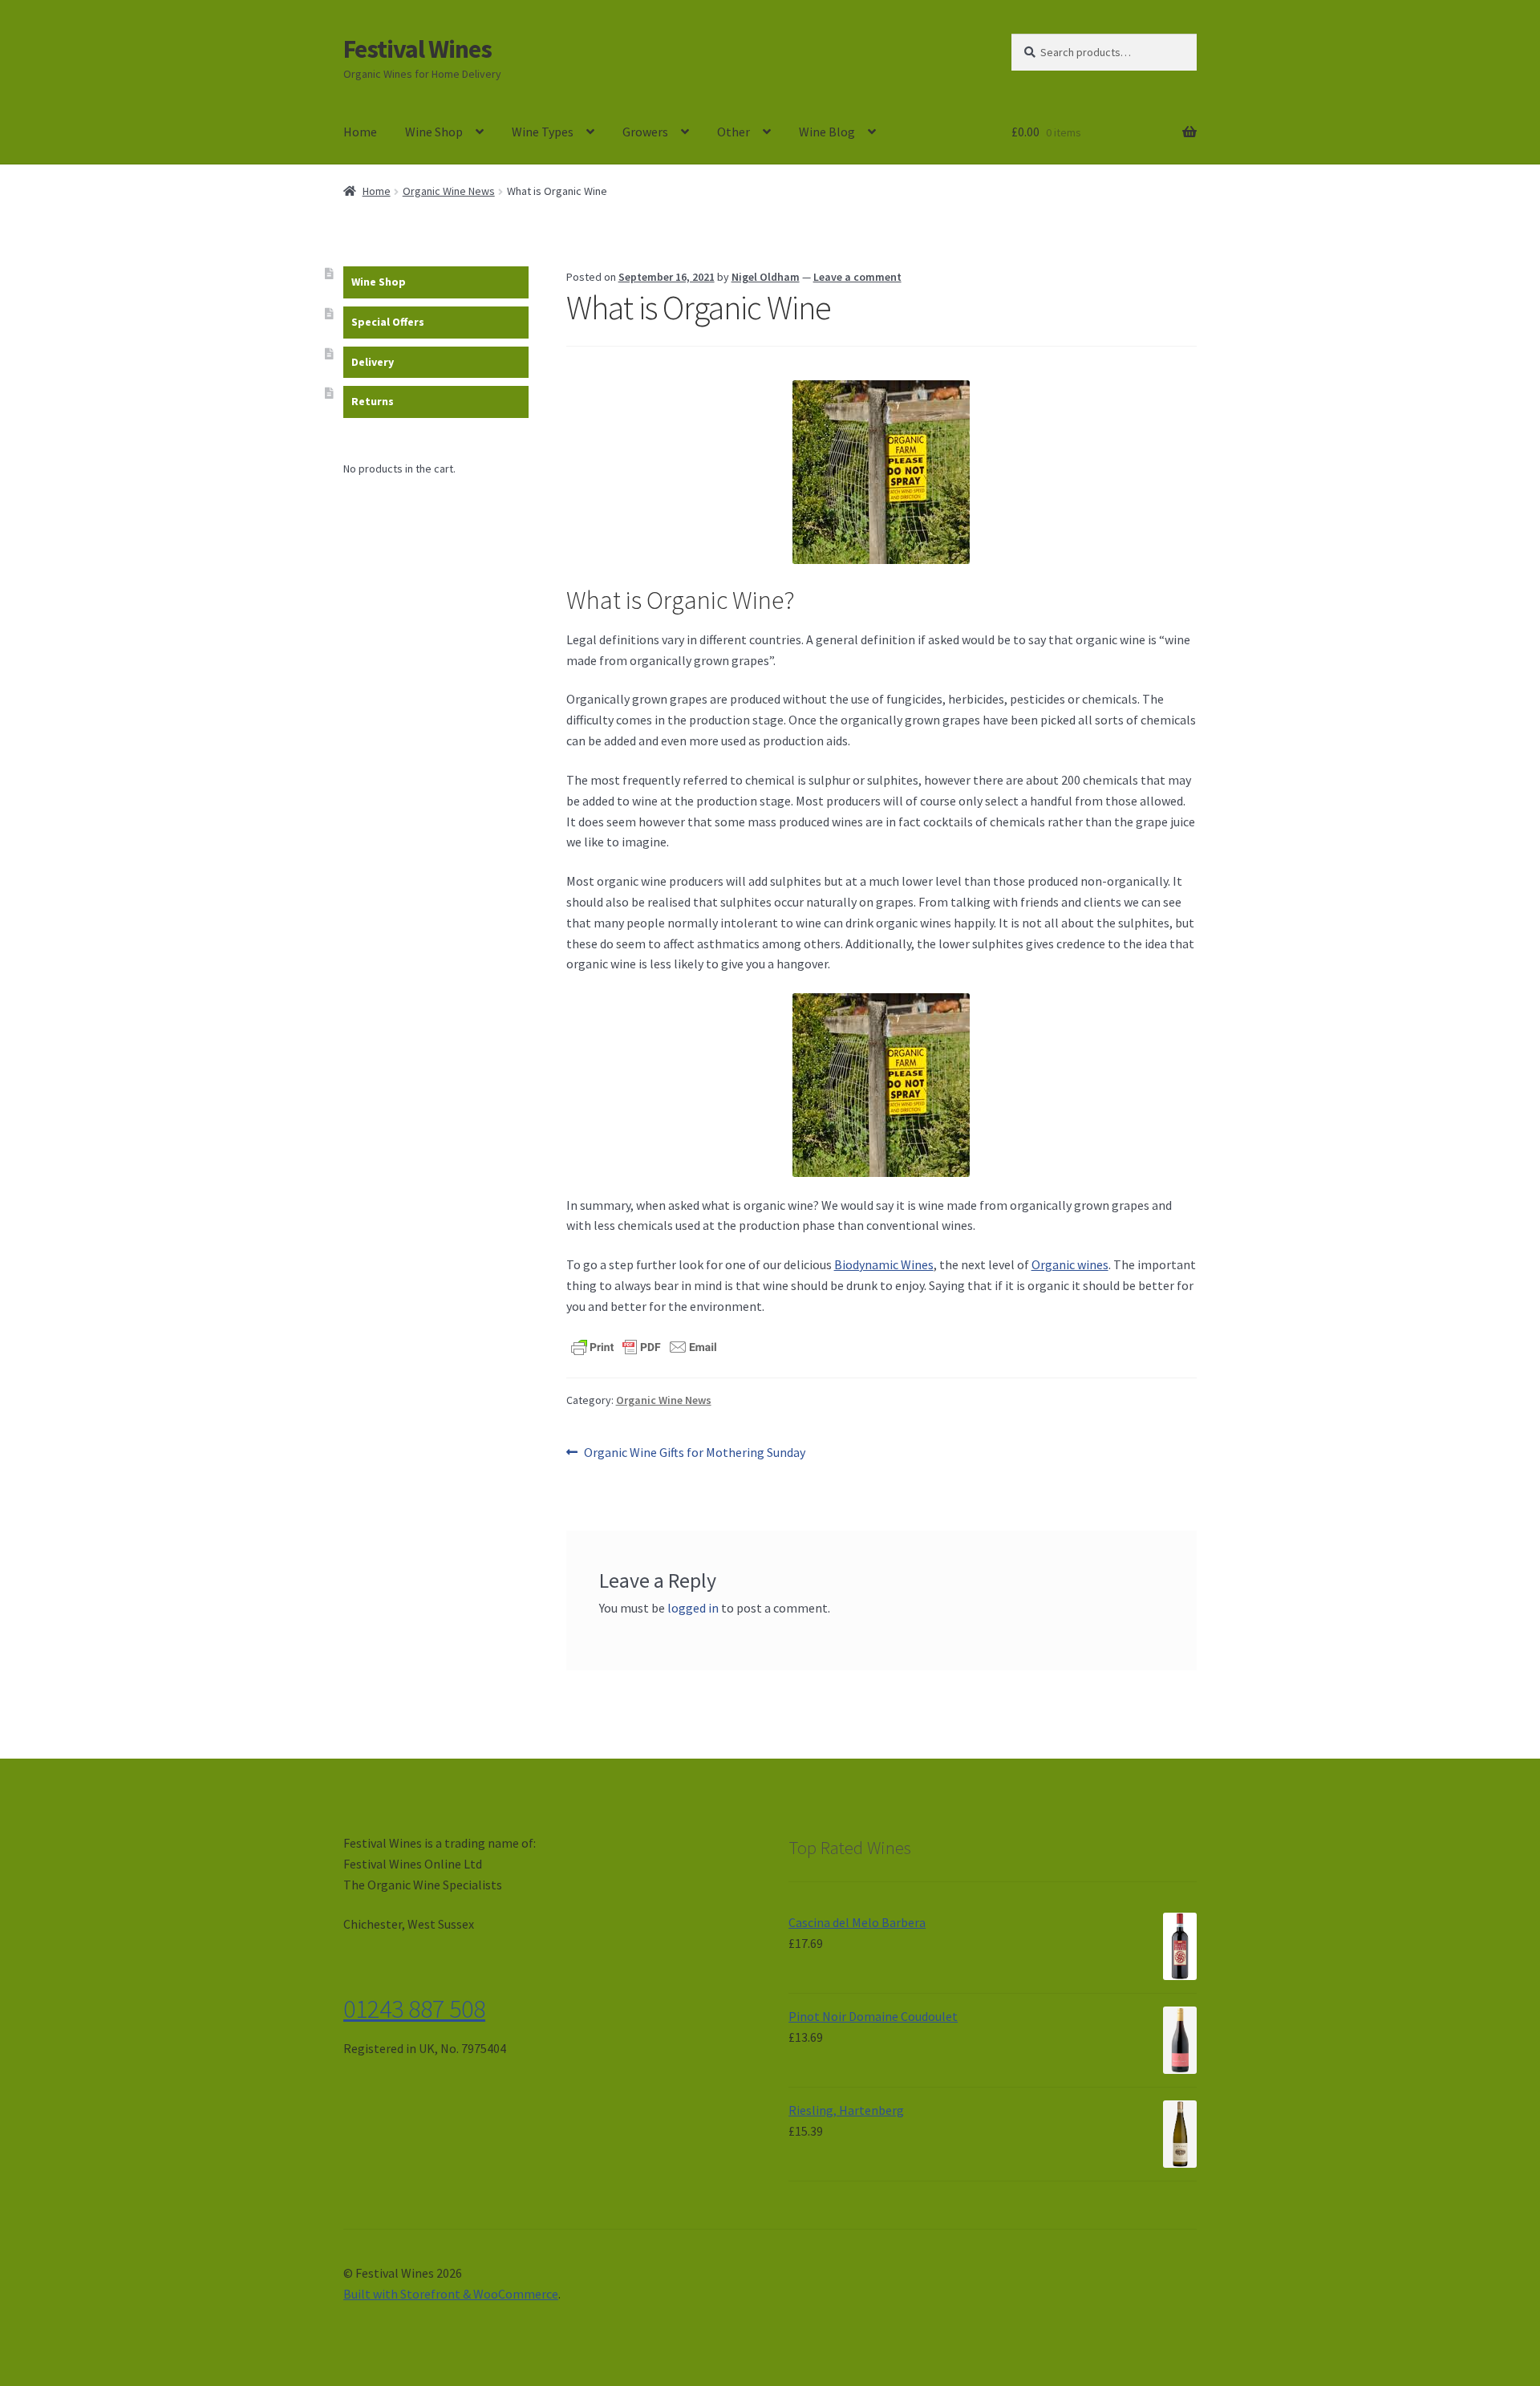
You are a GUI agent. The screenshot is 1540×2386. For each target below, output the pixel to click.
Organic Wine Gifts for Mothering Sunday (694, 1453)
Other (734, 132)
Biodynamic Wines (884, 1264)
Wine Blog (827, 132)
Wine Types (543, 132)
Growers (645, 132)
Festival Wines (417, 49)
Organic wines (1070, 1264)
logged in (693, 1608)
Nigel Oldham (766, 277)
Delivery (373, 362)
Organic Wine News (449, 191)
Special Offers (388, 322)
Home (360, 132)
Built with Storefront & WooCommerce (451, 2294)
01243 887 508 (414, 2009)
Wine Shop (434, 132)
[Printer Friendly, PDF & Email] (644, 1346)
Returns (373, 401)
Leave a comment (857, 277)
